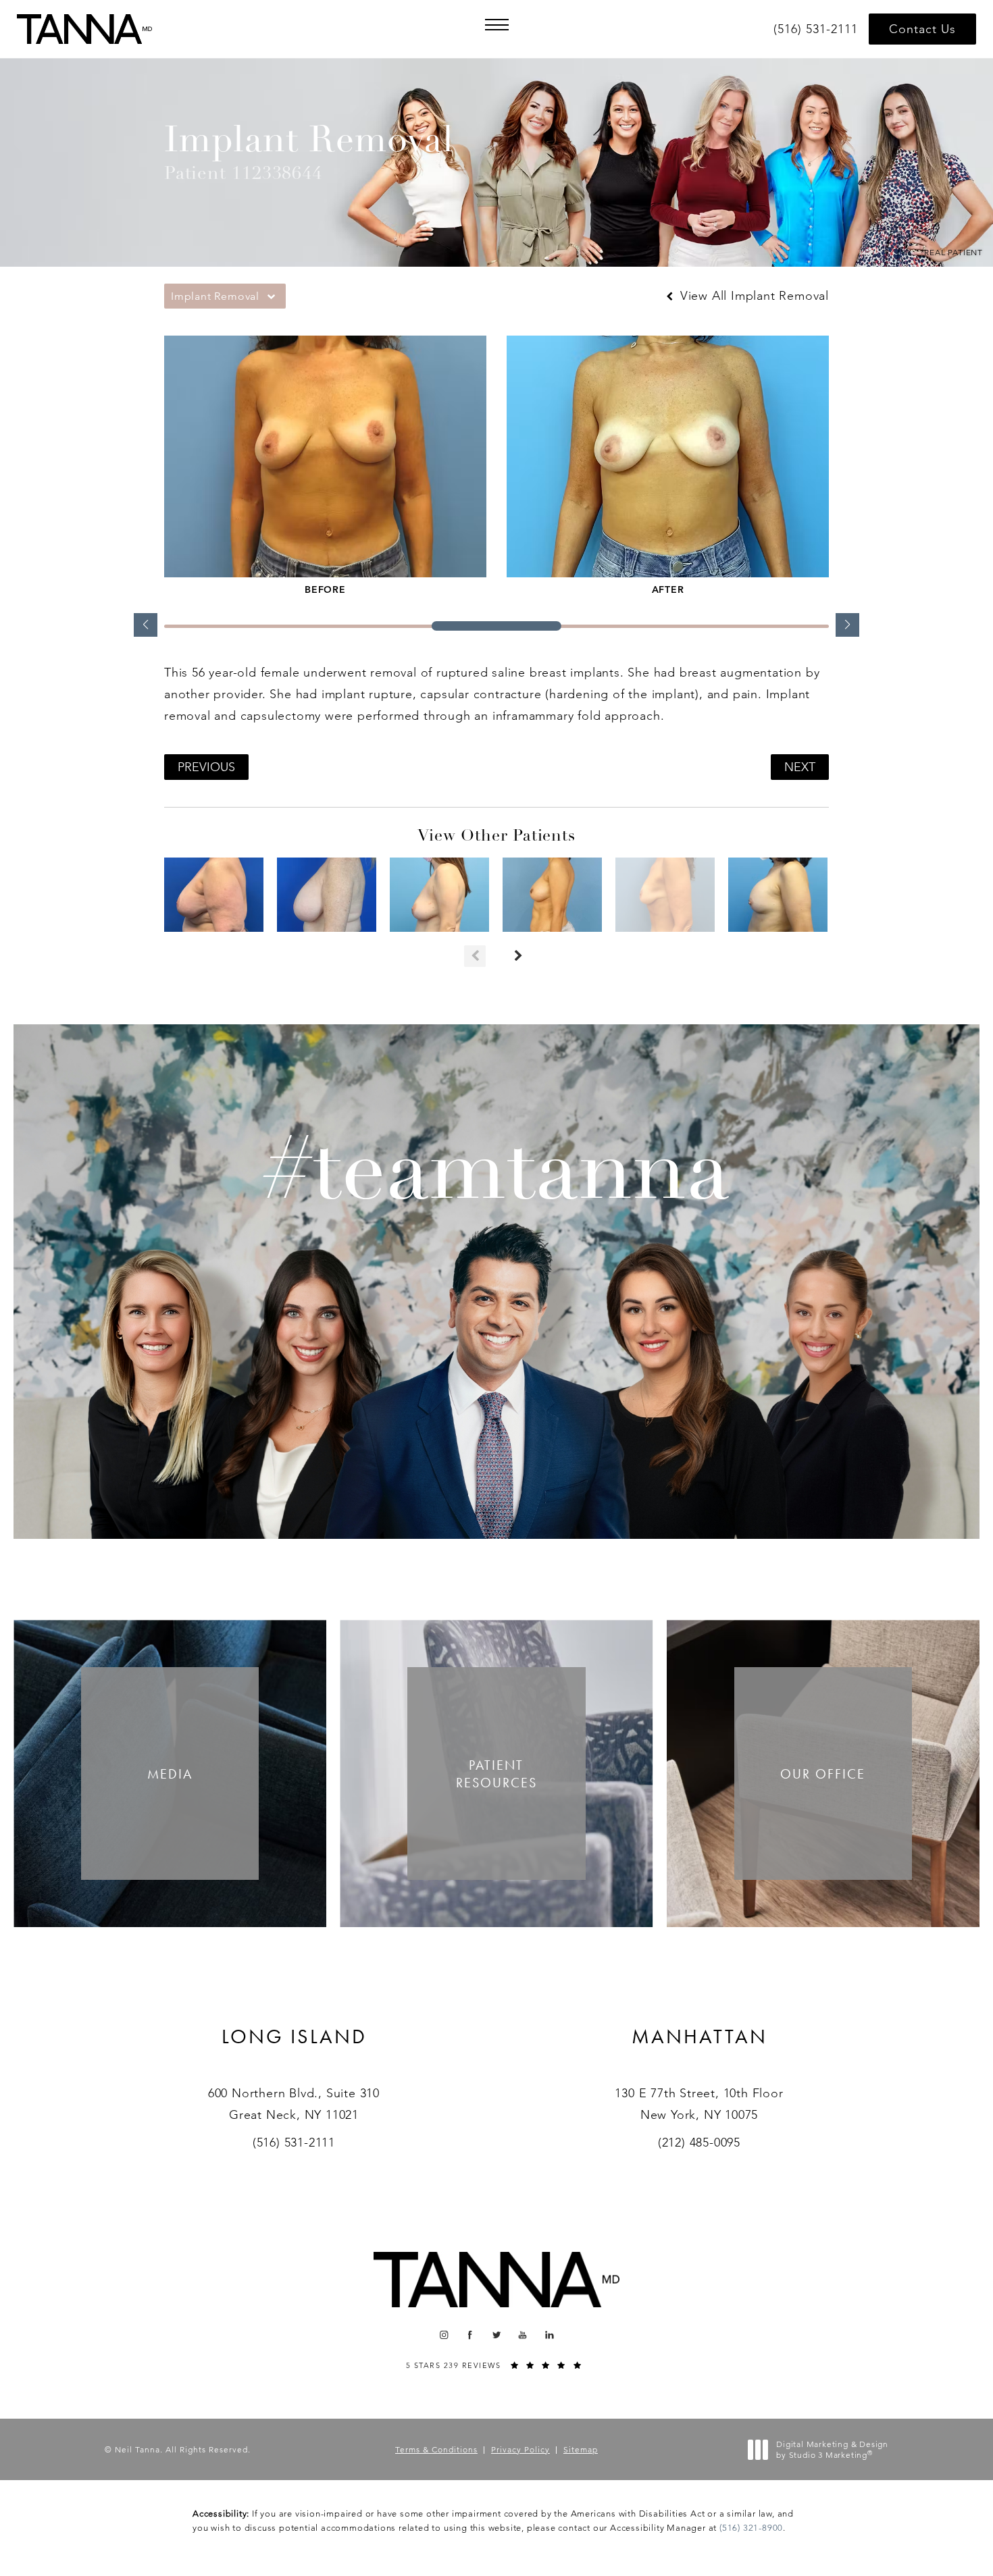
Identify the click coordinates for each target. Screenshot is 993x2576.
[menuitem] (443, 2335)
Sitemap (581, 2449)
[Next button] (518, 956)
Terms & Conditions (436, 2449)
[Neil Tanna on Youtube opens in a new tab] (523, 2335)
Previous (206, 767)
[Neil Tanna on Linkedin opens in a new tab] (550, 2335)
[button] (496, 25)
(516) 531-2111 (294, 2143)
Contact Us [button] (922, 29)
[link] (818, 29)
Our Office (823, 1774)
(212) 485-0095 (699, 2143)
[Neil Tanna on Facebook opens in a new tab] (470, 2335)
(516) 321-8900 (751, 2528)
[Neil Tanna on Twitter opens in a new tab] (497, 2335)
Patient (496, 1774)
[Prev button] (475, 956)
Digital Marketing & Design (832, 2449)
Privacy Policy (520, 2449)
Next (800, 767)
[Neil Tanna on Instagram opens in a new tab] (443, 2335)
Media (170, 1774)
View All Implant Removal (753, 296)
